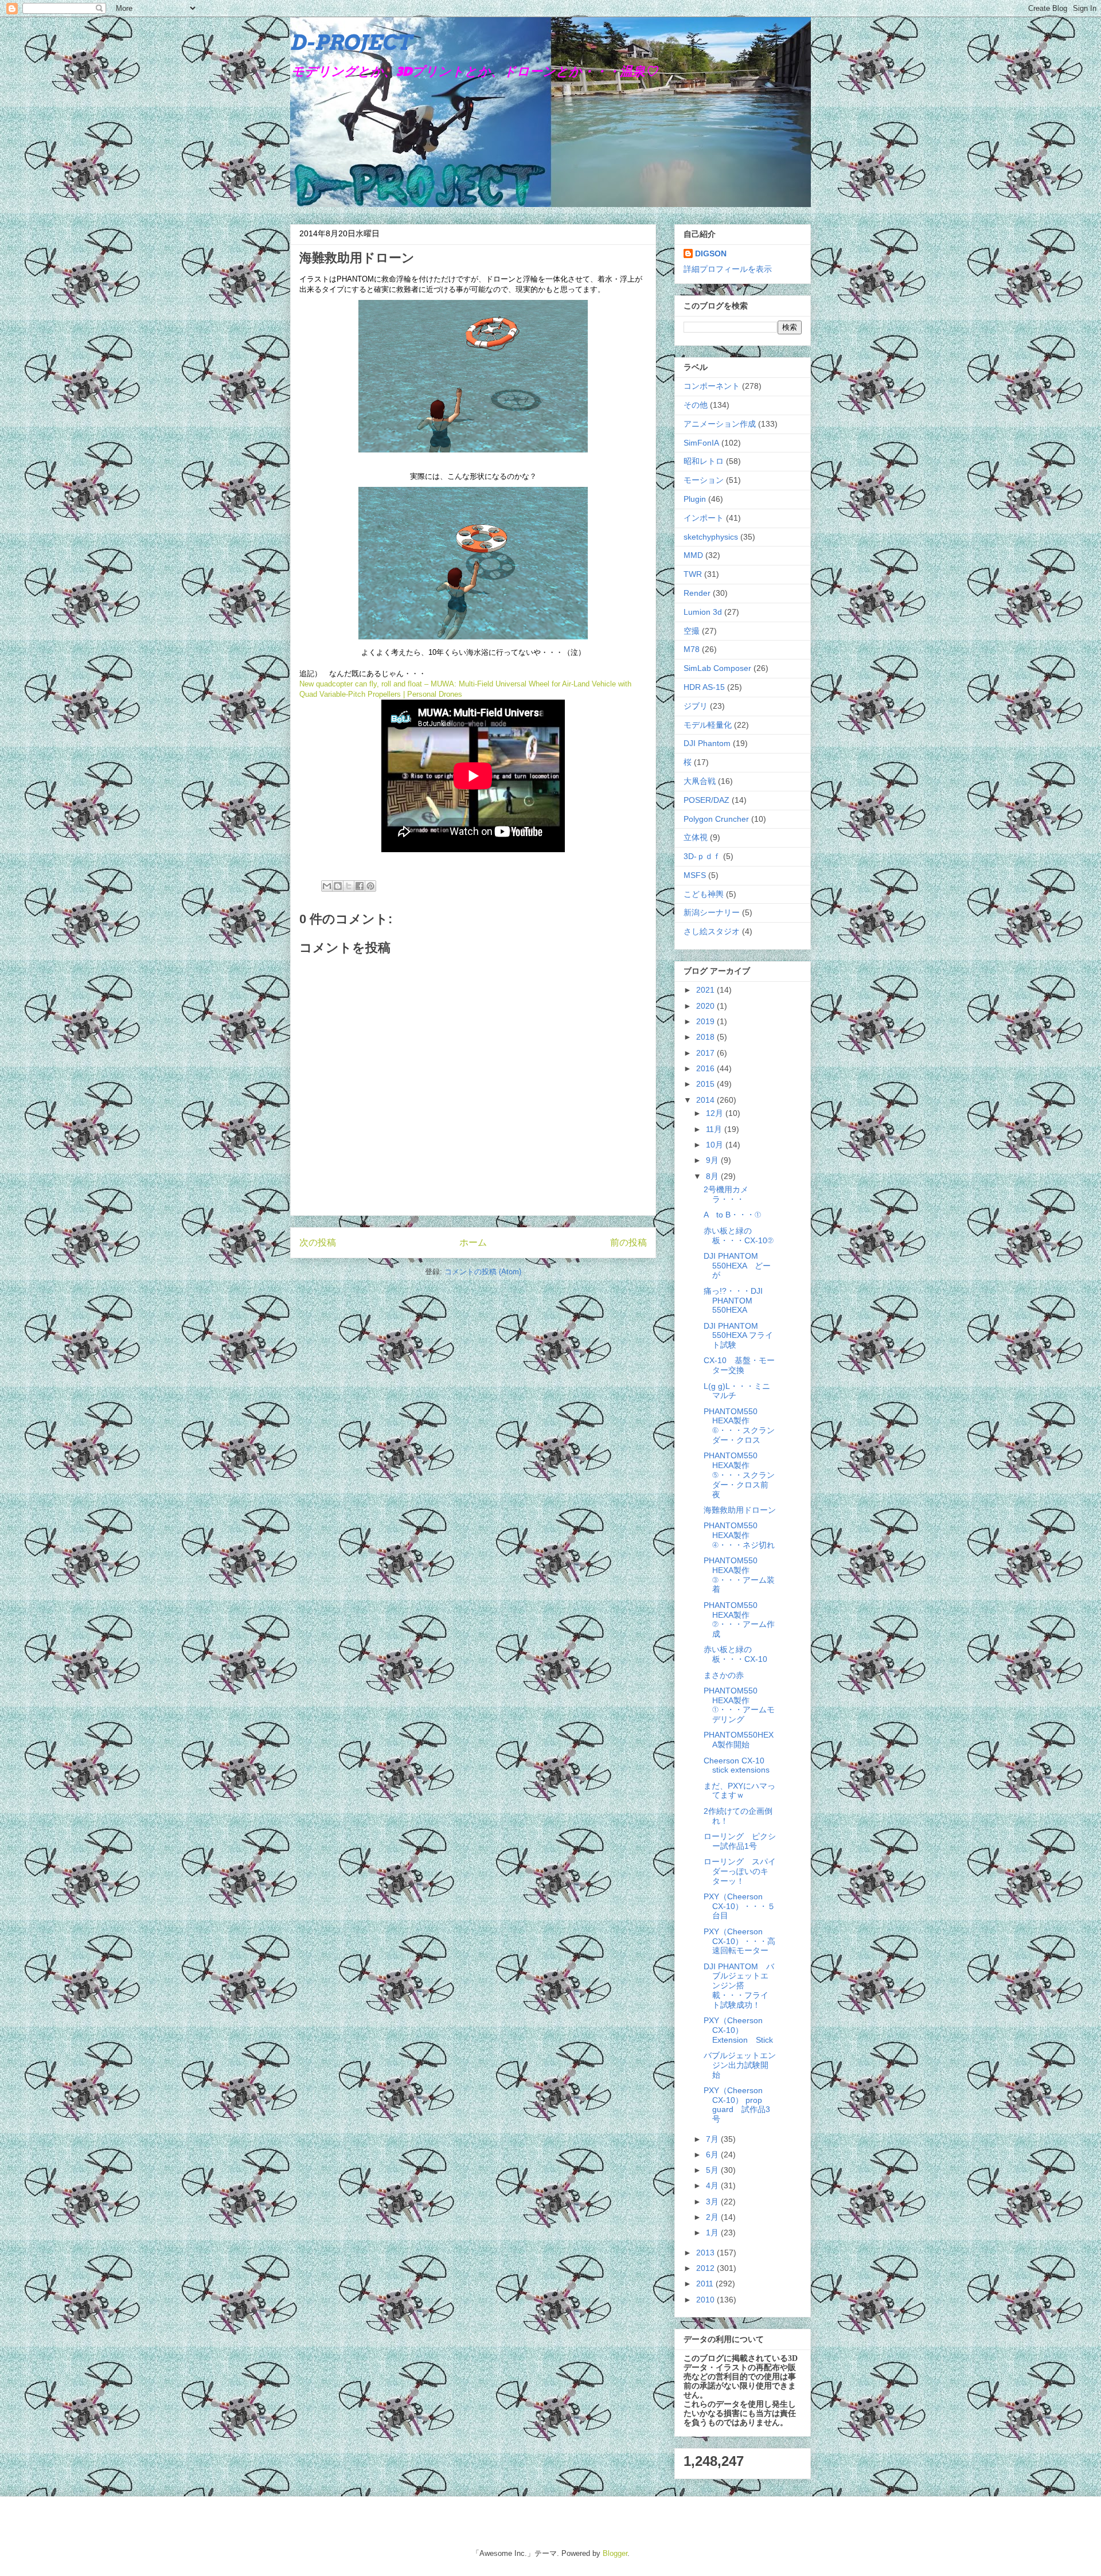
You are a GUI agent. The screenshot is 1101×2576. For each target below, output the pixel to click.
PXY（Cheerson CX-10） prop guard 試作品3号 (737, 2105)
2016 (706, 1068)
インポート (704, 518)
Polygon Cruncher (716, 819)
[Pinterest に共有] (370, 886)
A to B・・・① (732, 1215)
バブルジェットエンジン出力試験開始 (740, 2065)
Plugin (695, 499)
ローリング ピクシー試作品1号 (740, 1841)
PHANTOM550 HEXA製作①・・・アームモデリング (739, 1705)
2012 (706, 2268)
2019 (706, 1021)
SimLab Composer (717, 668)
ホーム (473, 1242)
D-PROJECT (351, 42)
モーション (704, 480)
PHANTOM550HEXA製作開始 (739, 1740)
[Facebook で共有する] (360, 886)
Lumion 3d (703, 612)
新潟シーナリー (712, 912)
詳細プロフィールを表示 (728, 269)
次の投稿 (318, 1242)
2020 (706, 1006)
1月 (713, 2232)
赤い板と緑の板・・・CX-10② (739, 1236)
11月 (715, 1129)
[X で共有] (349, 886)
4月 (713, 2185)
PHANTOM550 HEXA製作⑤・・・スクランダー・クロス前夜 (739, 1475)
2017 (706, 1053)
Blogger (615, 2553)
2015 (706, 1084)
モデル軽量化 (708, 725)
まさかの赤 (724, 1675)
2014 (706, 1100)
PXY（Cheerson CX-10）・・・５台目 (739, 1906)
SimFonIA (701, 443)
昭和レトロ (704, 461)
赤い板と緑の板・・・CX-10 (735, 1654)
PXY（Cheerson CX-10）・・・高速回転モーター (739, 1941)
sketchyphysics (711, 537)
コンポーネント (712, 386)
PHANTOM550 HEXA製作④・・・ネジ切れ (739, 1535)
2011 (706, 2284)
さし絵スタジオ (712, 931)
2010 (706, 2300)
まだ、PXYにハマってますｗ (739, 1791)
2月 (713, 2217)
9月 (713, 1160)
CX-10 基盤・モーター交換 (739, 1365)
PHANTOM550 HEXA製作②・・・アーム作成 (739, 1619)
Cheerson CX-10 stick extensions (738, 1765)
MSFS (695, 875)
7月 (713, 2139)
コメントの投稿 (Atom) (483, 1272)
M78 (692, 649)
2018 (706, 1037)
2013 (706, 2253)
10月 (716, 1145)
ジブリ (696, 706)
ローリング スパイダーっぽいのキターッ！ (740, 1871)
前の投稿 (628, 1242)
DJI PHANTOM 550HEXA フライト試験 (738, 1336)
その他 (696, 405)
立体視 (696, 837)
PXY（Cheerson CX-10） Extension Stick (738, 2030)
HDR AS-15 (704, 687)
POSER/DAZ (706, 800)
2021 (706, 990)
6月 (713, 2155)
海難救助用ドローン (740, 1510)
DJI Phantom (707, 743)
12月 (716, 1113)
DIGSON (711, 253)
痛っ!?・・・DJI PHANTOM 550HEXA (733, 1301)
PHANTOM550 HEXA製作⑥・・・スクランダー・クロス (739, 1426)
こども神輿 (704, 894)
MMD (693, 555)
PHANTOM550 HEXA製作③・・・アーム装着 (739, 1575)
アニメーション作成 (720, 424)
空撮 (692, 631)
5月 (713, 2170)
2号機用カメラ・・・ (726, 1194)
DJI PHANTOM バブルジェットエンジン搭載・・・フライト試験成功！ (739, 1986)
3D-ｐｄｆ (702, 856)
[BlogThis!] (338, 886)
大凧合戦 (700, 781)
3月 (713, 2202)
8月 (713, 1176)
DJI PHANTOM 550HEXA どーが (737, 1266)
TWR (693, 574)
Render (697, 593)
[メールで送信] (327, 886)
